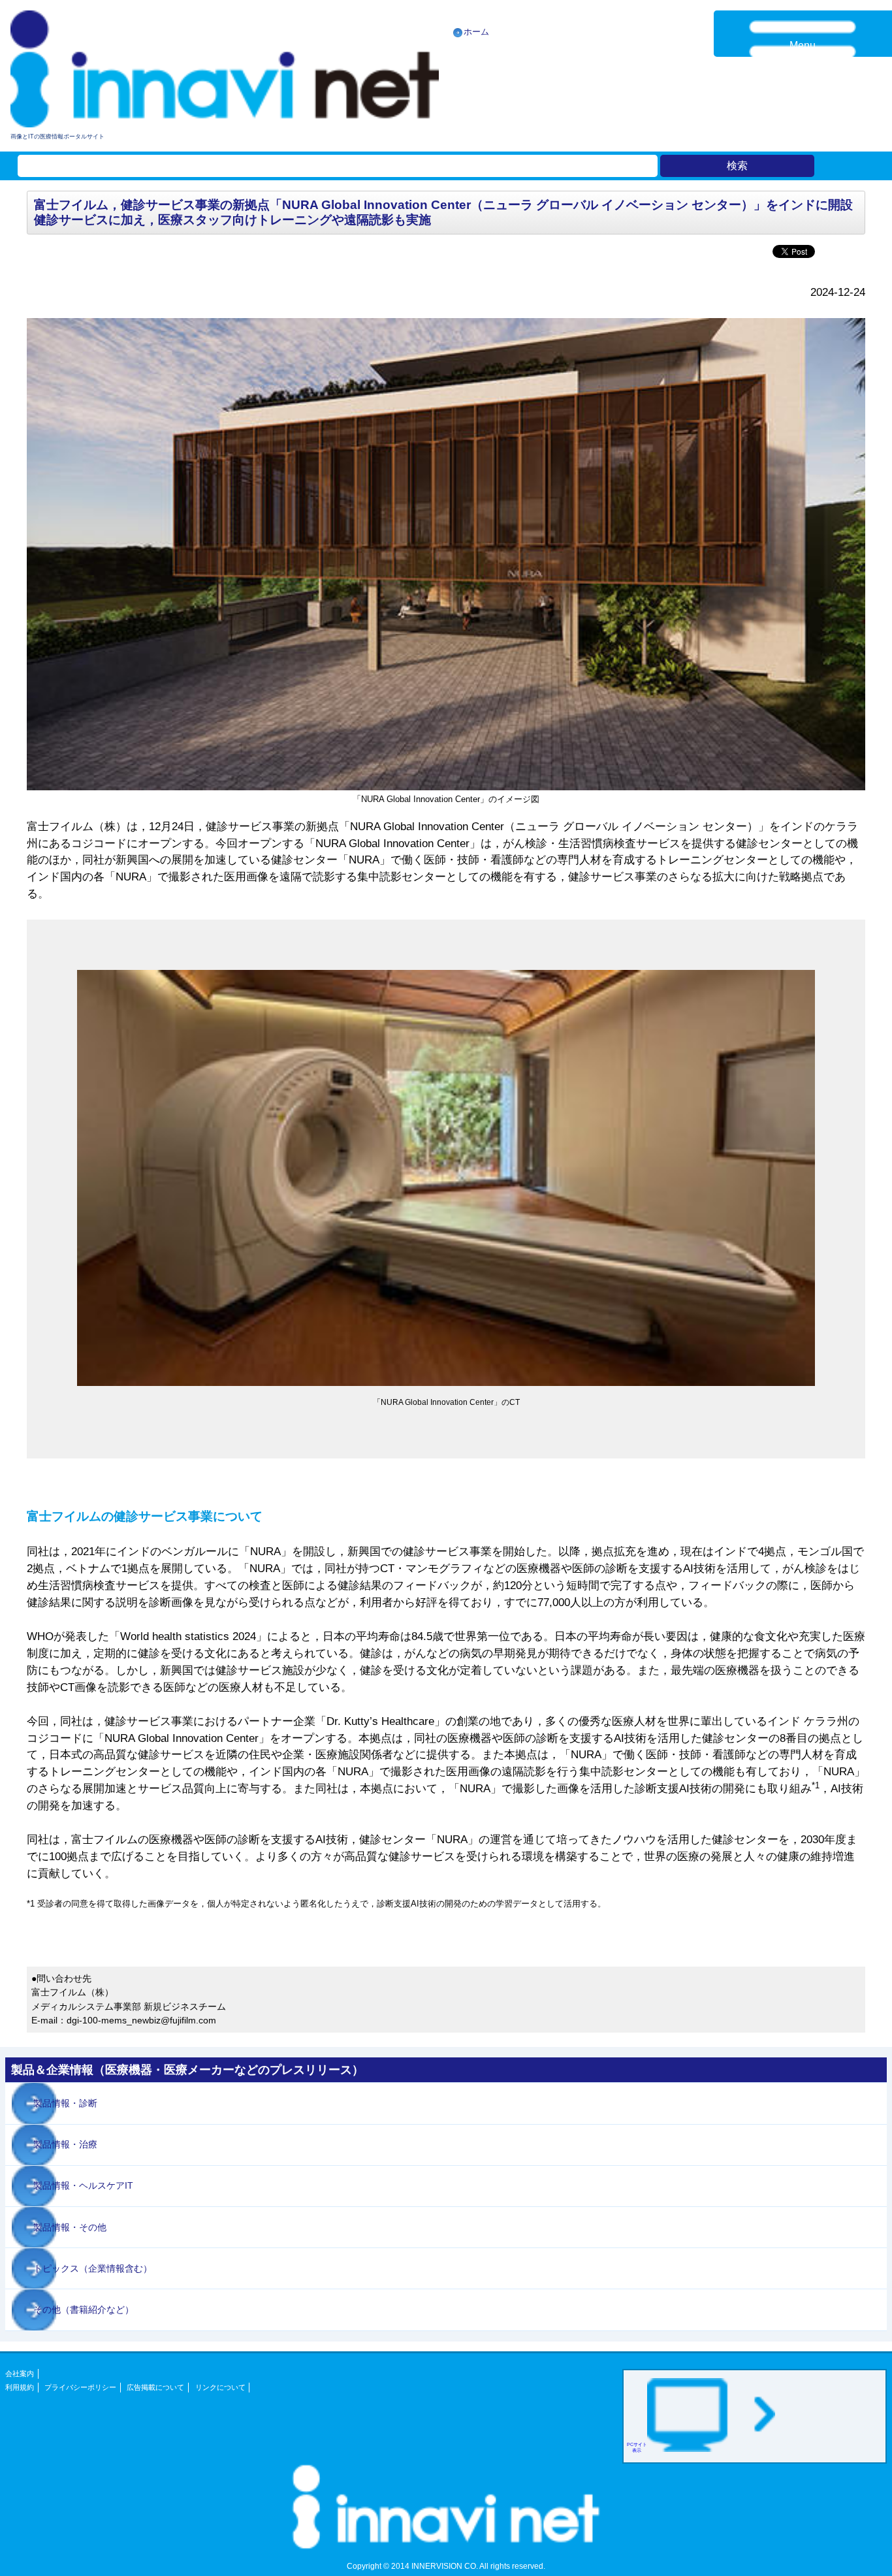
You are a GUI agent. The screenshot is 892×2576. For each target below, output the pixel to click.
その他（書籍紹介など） (84, 2310)
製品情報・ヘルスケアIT (83, 2185)
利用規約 (20, 2387)
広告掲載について (155, 2387)
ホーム (476, 32)
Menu (803, 45)
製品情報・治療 (65, 2144)
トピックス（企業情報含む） (93, 2268)
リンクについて (220, 2387)
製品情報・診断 (65, 2103)
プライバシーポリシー (80, 2387)
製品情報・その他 (70, 2227)
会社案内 (20, 2374)
